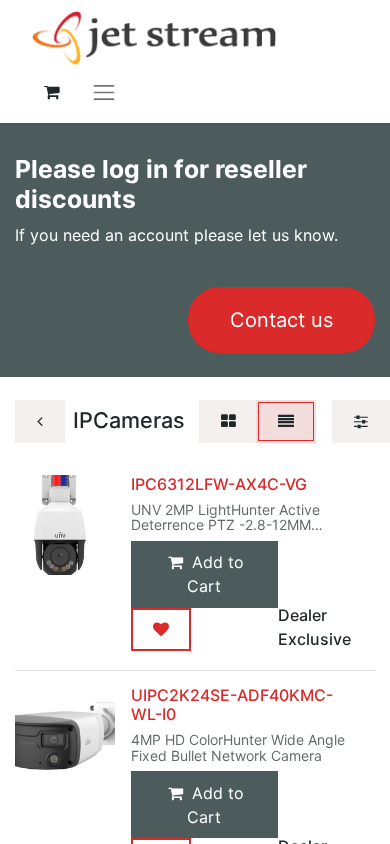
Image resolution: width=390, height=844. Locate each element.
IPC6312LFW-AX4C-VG (219, 484)
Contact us (281, 320)
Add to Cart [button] (215, 574)
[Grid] (228, 421)
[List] (286, 421)
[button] (161, 629)
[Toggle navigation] (104, 91)
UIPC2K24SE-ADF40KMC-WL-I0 (232, 704)
